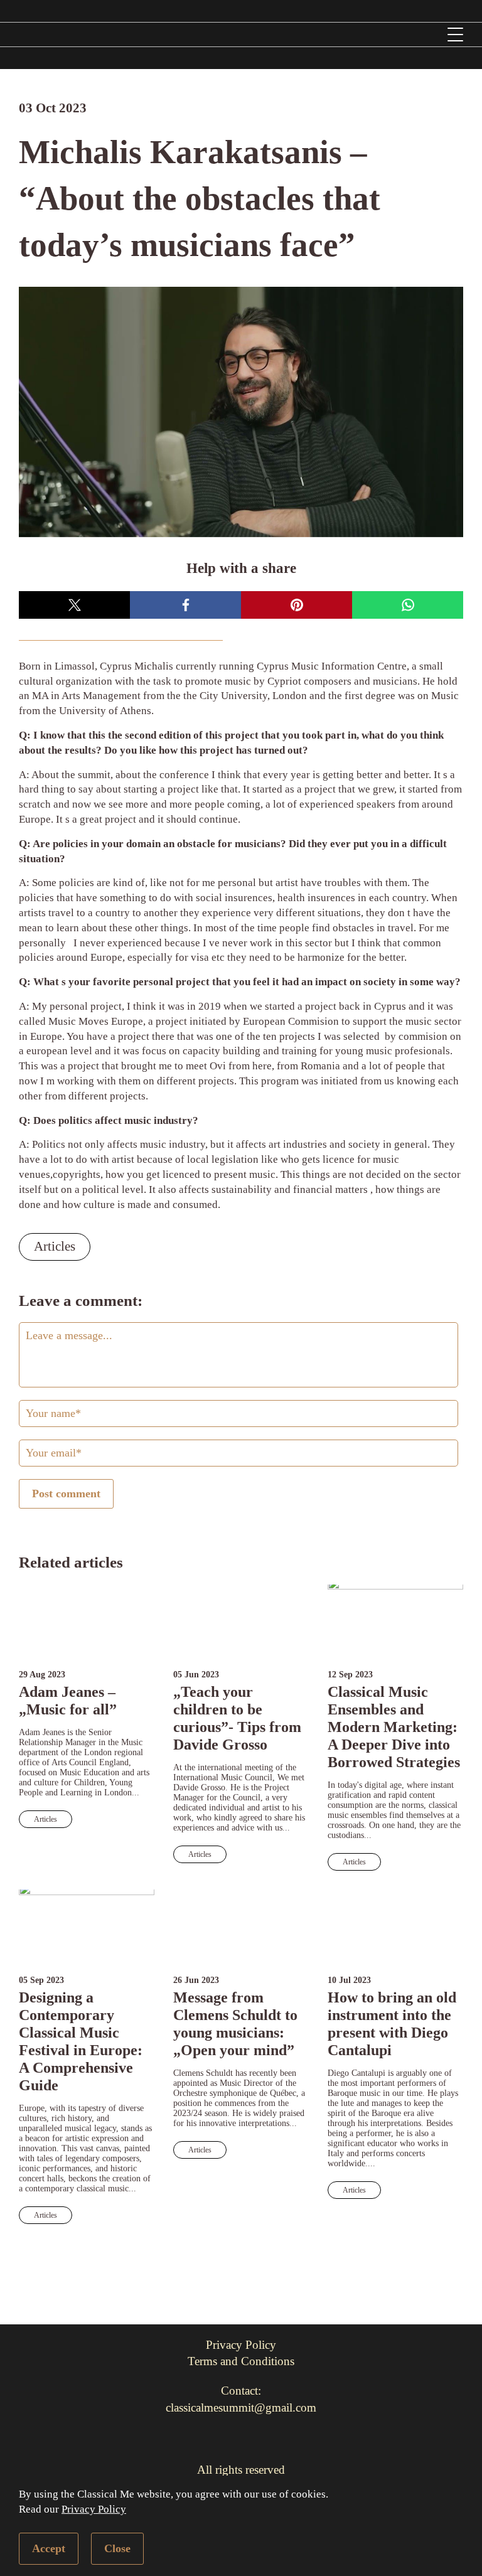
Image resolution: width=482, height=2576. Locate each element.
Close (117, 2548)
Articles (55, 1246)
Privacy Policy (94, 2509)
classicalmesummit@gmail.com (241, 2408)
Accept (49, 2548)
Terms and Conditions (241, 2361)
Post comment (66, 1494)
